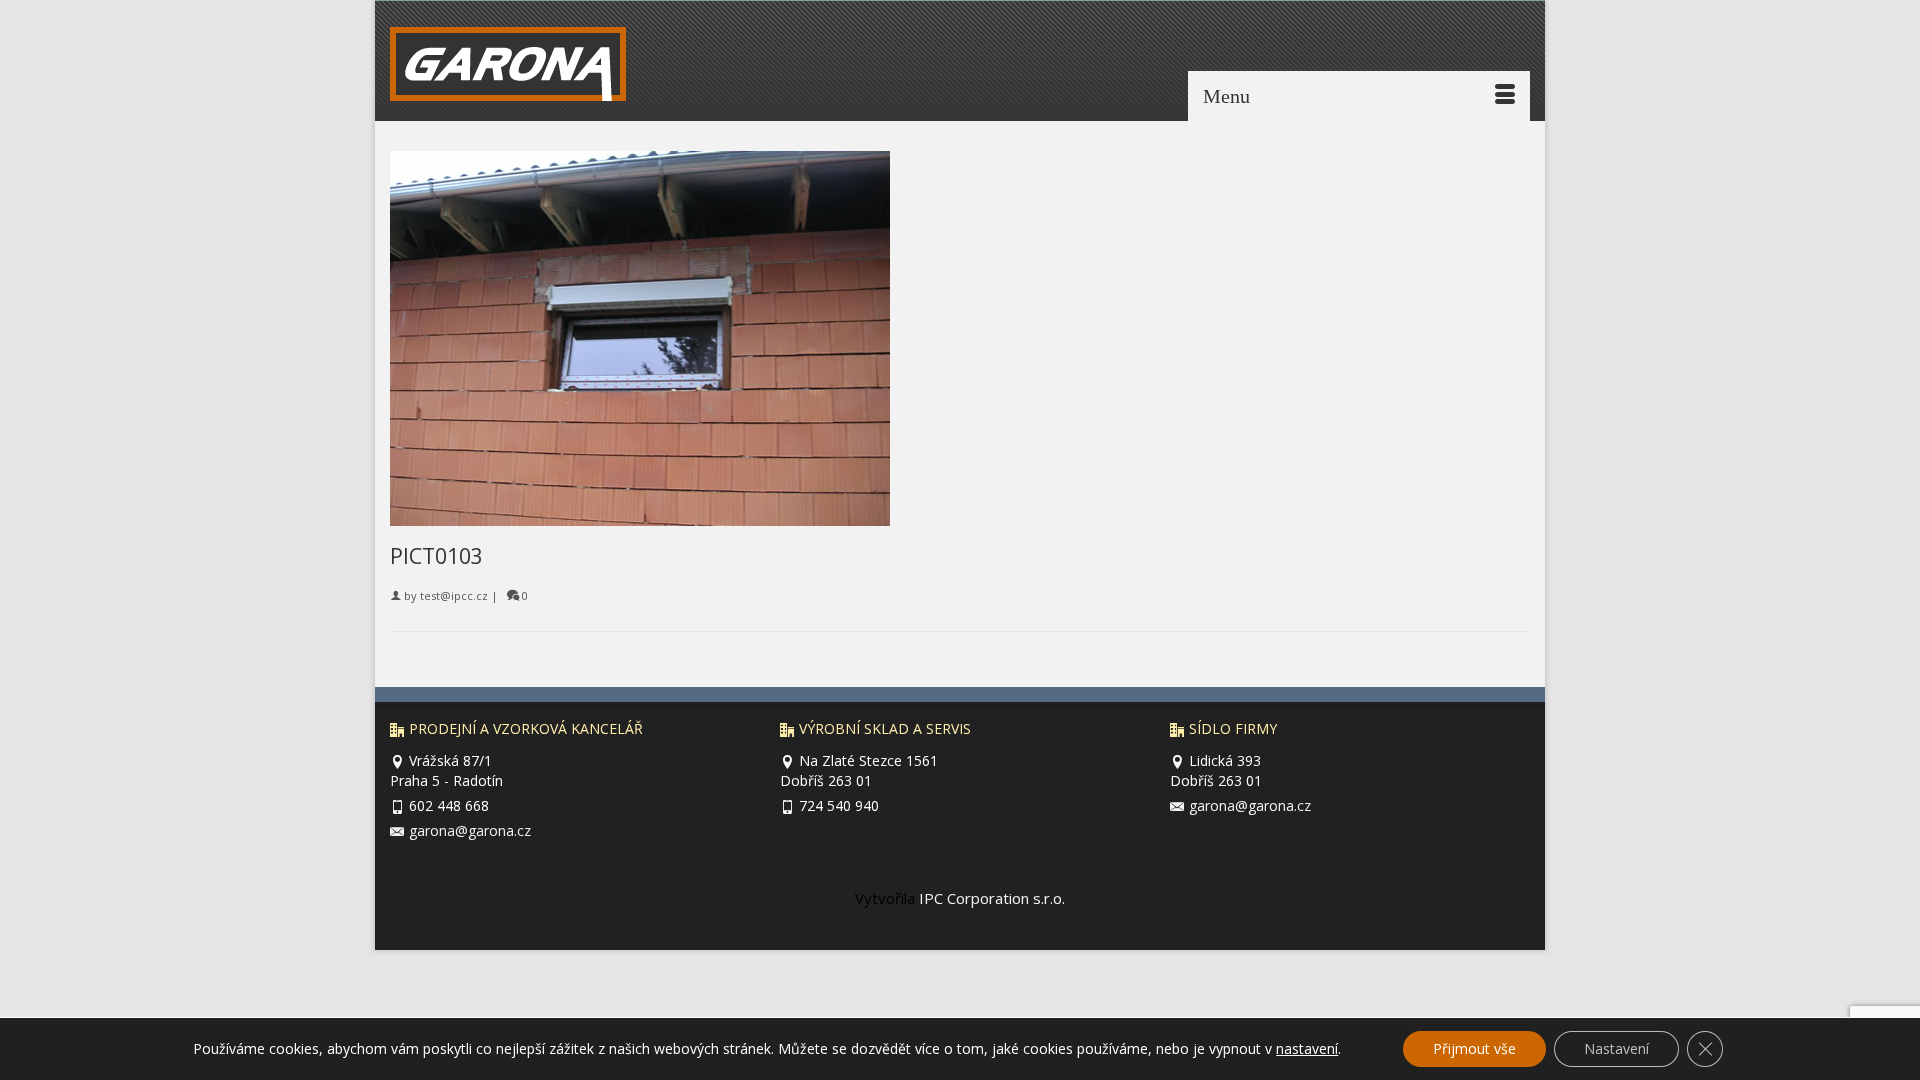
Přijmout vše (1474, 1048)
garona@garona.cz (470, 830)
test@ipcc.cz (454, 595)
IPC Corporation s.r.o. (990, 898)
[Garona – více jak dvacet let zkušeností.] (521, 69)
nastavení (1307, 1049)
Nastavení (1616, 1048)
